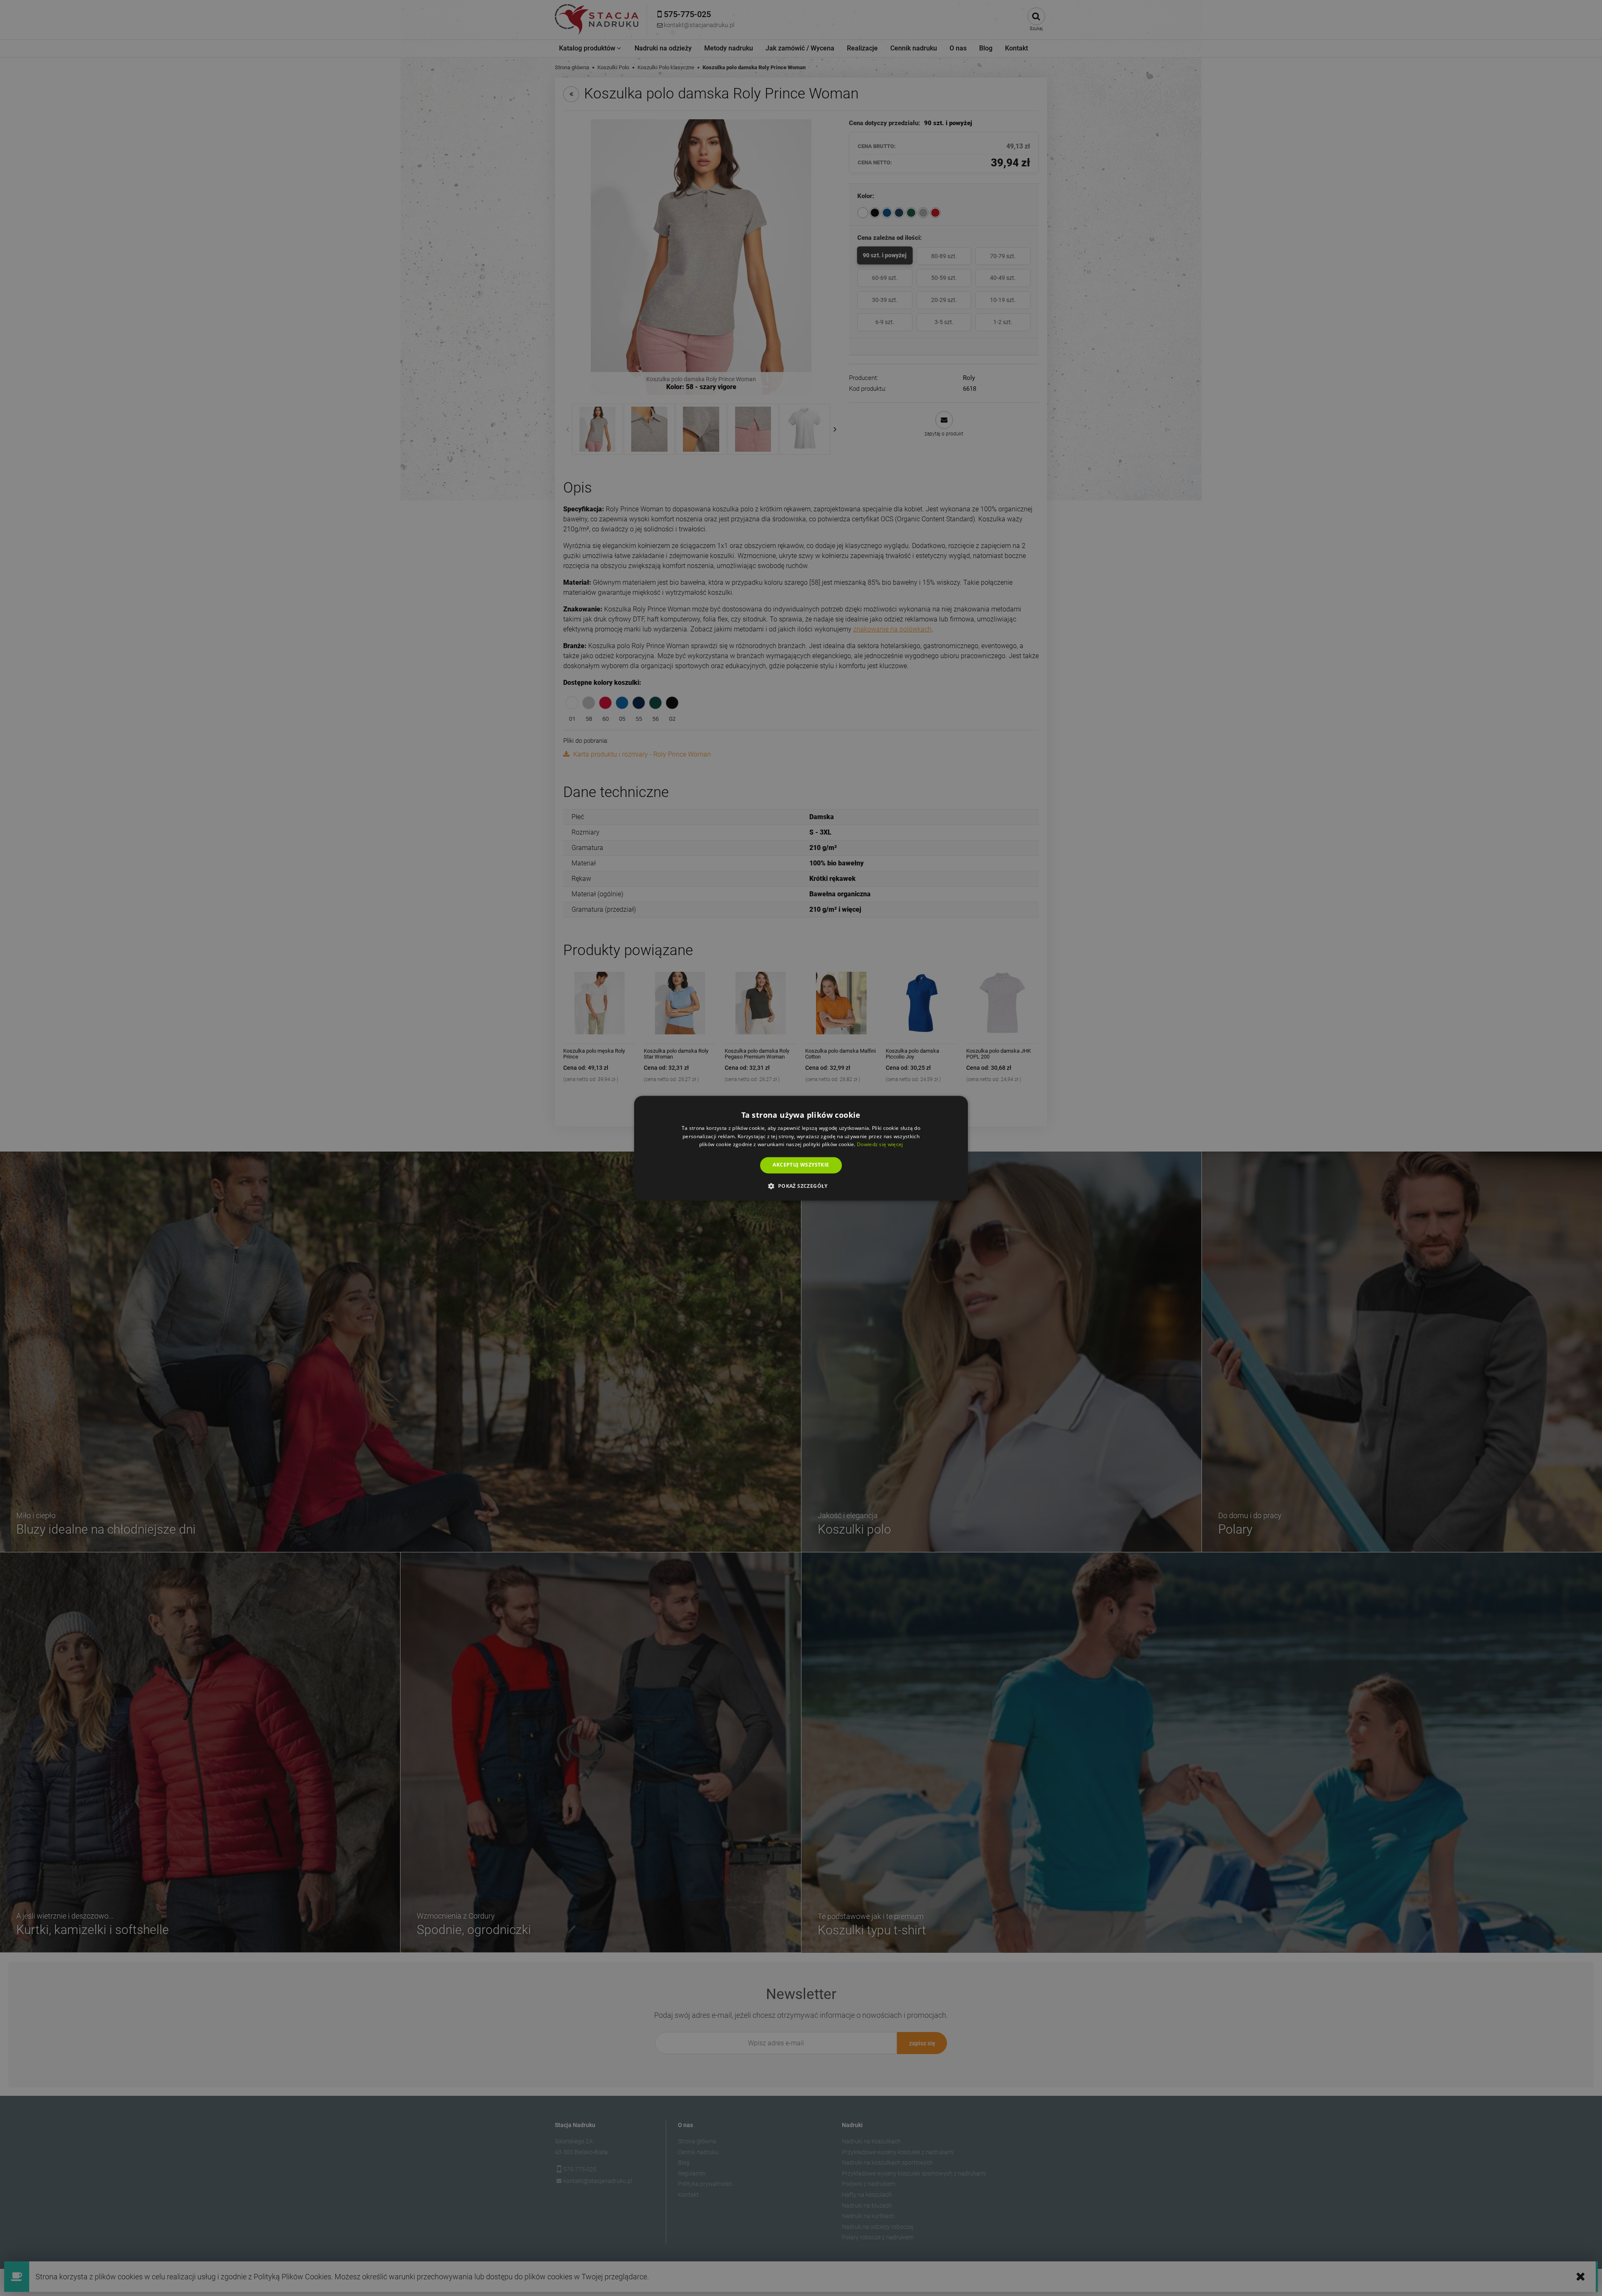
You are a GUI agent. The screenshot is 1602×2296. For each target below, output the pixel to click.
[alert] (801, 1148)
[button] (801, 1186)
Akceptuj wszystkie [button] (801, 1165)
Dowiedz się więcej (880, 1145)
